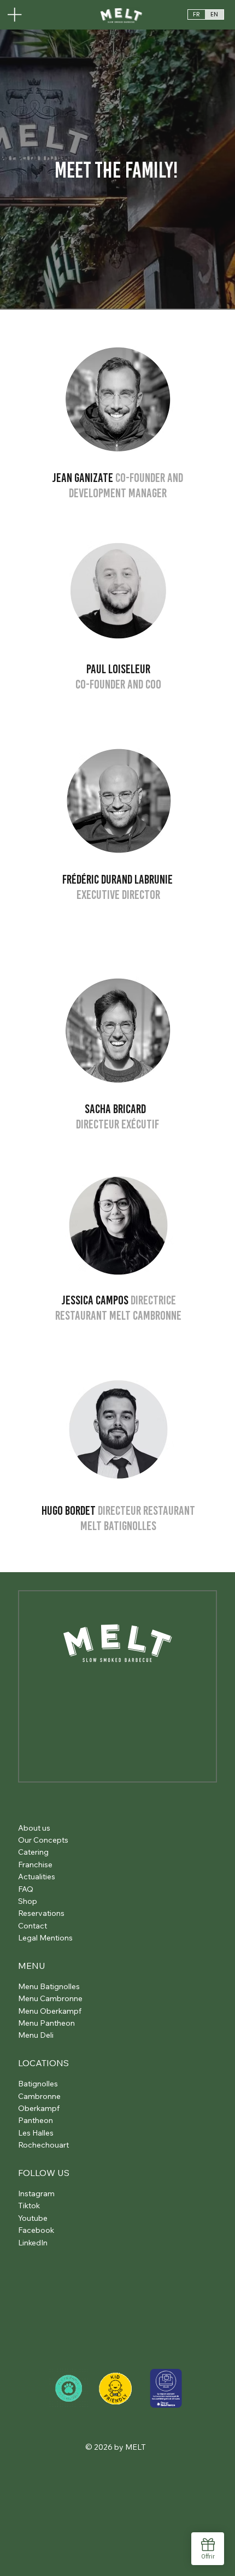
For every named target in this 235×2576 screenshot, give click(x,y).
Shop (28, 1901)
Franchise (35, 1865)
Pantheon (36, 2120)
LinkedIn (33, 2243)
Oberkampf (39, 2108)
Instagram (36, 2193)
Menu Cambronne (50, 1998)
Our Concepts (43, 1840)
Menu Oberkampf (50, 2011)
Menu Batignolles (49, 1986)
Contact (33, 1926)
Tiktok (29, 2206)
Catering (33, 1852)
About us (34, 1828)
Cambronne (39, 2096)
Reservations (41, 1913)
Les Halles (36, 2133)
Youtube (33, 2218)
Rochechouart (43, 2145)
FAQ (26, 1889)
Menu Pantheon (46, 2023)
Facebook (36, 2230)
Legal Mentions (45, 1938)
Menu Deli (36, 2035)
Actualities (37, 1877)
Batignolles (38, 2084)
